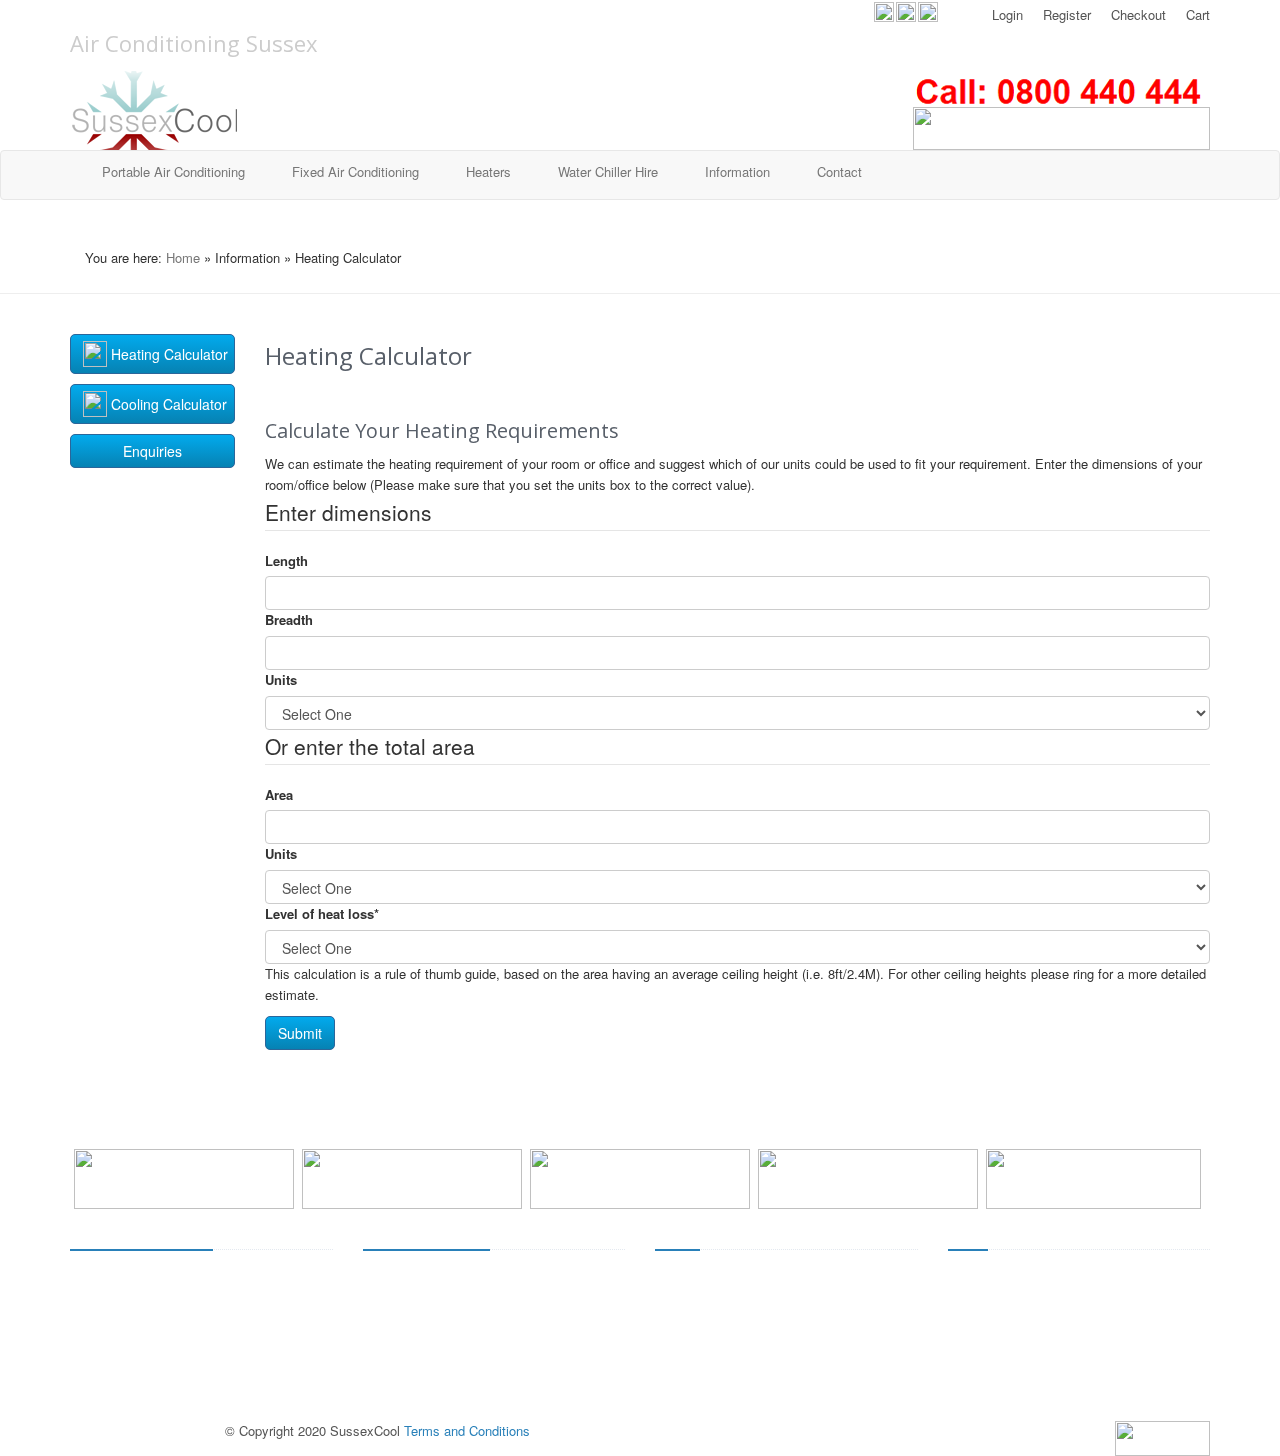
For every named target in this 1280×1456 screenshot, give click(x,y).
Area (279, 794)
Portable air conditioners (140, 1284)
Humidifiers (102, 1388)
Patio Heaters (694, 1305)
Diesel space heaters (716, 1347)
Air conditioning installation (440, 1284)
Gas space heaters (710, 1326)
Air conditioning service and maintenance (482, 1305)
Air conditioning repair (425, 1347)
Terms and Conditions (467, 1430)
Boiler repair (982, 1347)
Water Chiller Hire (608, 171)
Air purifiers (103, 1367)
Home (183, 257)
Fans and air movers (129, 1347)
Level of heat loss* (322, 913)
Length (286, 560)
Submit (300, 1033)
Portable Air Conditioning (173, 171)
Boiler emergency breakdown (1031, 1326)
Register (1065, 14)
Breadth (289, 619)
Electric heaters (700, 1284)
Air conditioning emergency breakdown (474, 1326)
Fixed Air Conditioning (355, 171)
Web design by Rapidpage (145, 1430)
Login (1005, 14)
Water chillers (109, 1409)
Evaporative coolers (127, 1305)
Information (737, 171)
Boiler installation (997, 1284)
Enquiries (152, 451)
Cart (1196, 14)
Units (281, 679)
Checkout (1136, 14)
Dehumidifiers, (111, 1326)
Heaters (488, 171)
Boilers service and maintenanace (1046, 1305)
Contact (839, 171)
